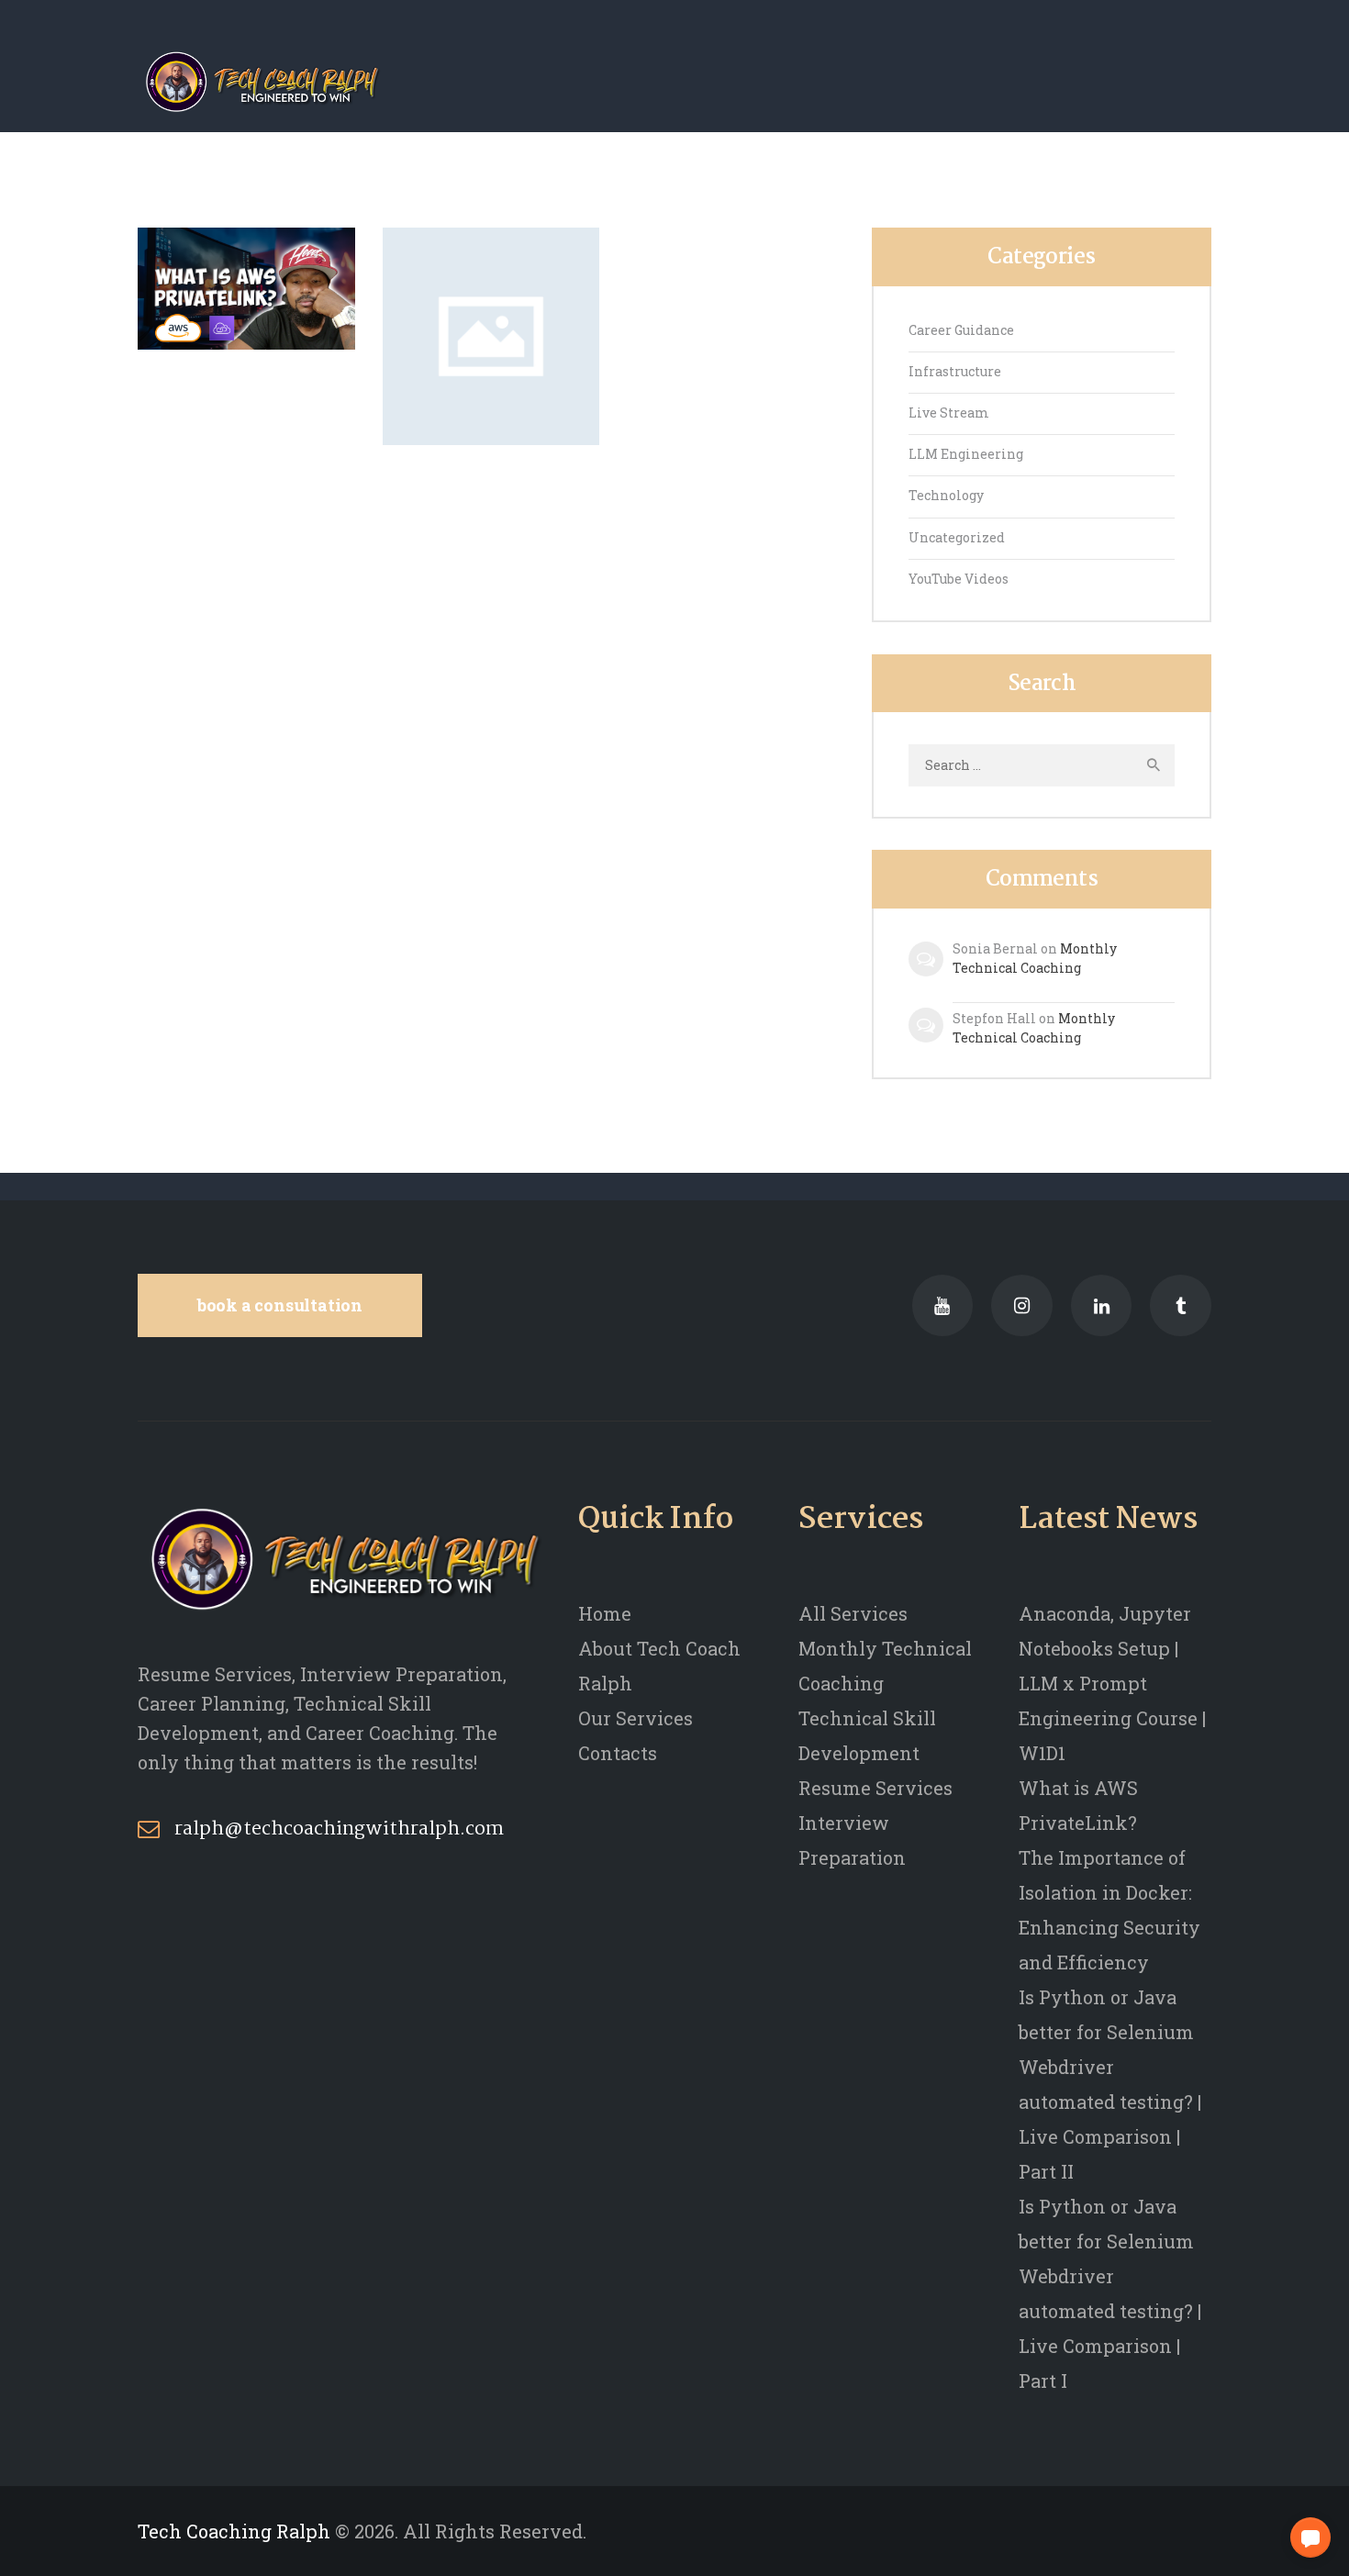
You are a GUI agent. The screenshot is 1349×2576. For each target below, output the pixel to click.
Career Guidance (961, 330)
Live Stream (949, 413)
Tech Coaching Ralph (234, 2531)
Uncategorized (957, 537)
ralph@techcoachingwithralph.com (339, 1829)
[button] (1310, 2537)
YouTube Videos (959, 579)
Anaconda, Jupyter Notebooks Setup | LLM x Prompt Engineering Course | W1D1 (1112, 1683)
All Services (853, 1613)
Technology (946, 495)
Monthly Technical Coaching (1035, 958)
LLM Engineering (966, 454)
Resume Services (875, 1788)
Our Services (635, 1718)
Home (605, 1613)
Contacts (618, 1753)
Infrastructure (955, 371)
